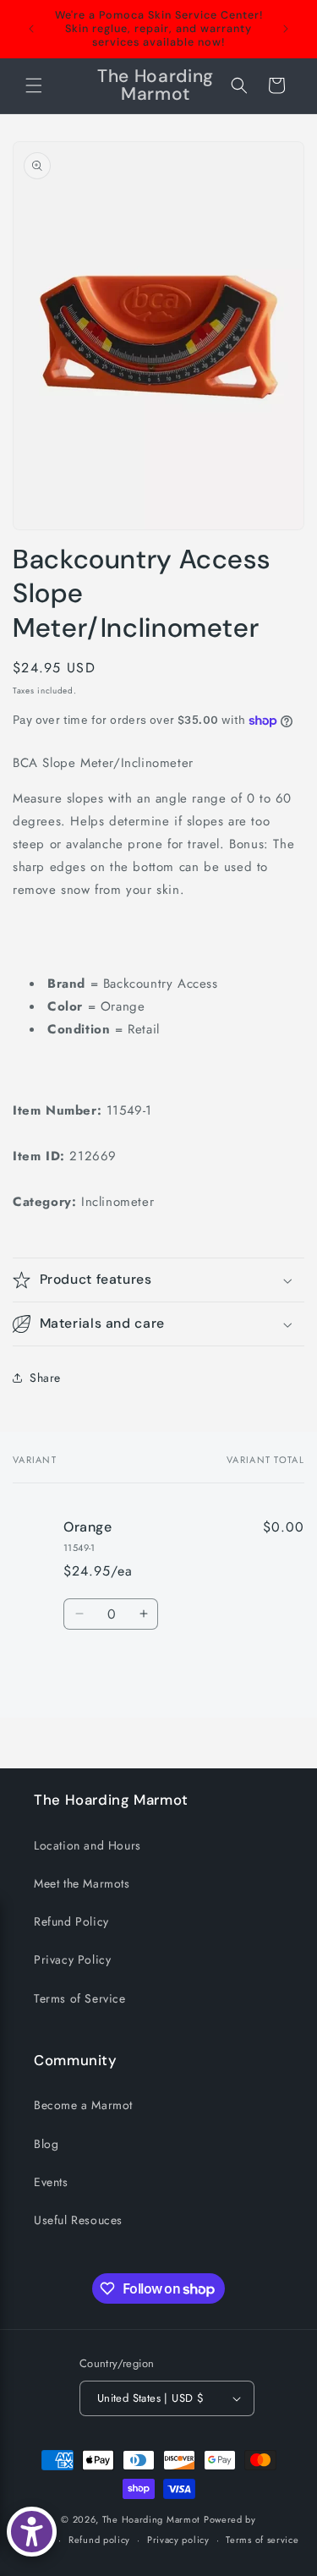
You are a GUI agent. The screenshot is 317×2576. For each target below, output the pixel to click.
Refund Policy (71, 1921)
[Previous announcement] (31, 29)
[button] (34, 85)
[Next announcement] (286, 29)
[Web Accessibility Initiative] (32, 2532)
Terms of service (262, 2540)
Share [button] (45, 1378)
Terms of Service (80, 1998)
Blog (46, 2144)
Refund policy (99, 2540)
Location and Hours (87, 1845)
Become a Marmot (83, 2105)
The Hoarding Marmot (151, 2519)
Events (51, 2182)
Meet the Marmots (82, 1883)
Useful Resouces (78, 2220)
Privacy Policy (72, 1959)
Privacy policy (178, 2540)
